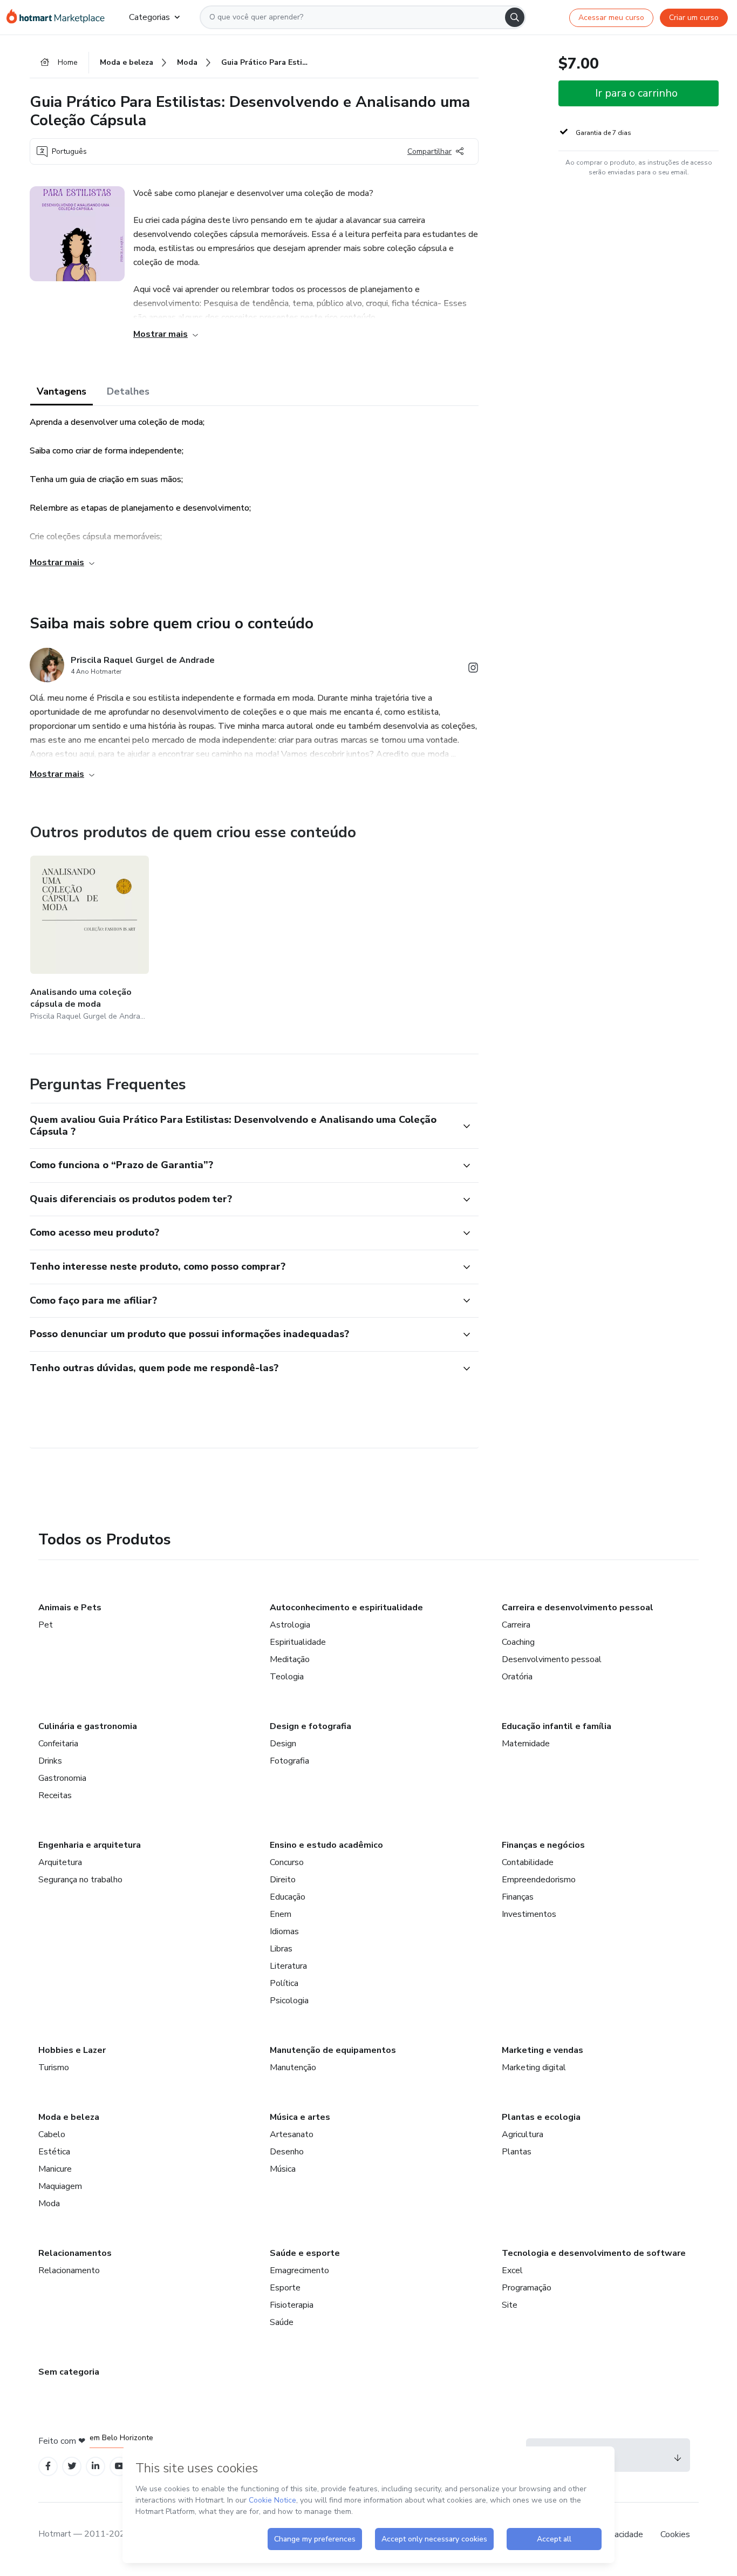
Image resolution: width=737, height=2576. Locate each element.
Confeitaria (58, 1744)
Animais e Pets (70, 1608)
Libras (281, 1949)
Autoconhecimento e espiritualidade (346, 1608)
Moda (49, 2204)
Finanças (518, 1897)
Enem (281, 1914)
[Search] (515, 17)
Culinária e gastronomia (88, 1726)
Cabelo (52, 2134)
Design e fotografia (311, 1726)
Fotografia (289, 1761)
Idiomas (284, 1931)
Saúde (282, 2322)
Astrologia (290, 1625)
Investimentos (529, 1914)
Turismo (54, 2067)
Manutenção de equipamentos (333, 2050)
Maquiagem (60, 2186)
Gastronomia (62, 1778)
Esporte (285, 2288)
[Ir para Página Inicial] (59, 17)
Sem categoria (69, 2372)
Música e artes (300, 2117)
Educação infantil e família (557, 1726)
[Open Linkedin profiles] (95, 2466)
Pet (46, 1625)
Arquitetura (60, 1862)
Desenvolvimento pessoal (552, 1659)
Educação (288, 1897)
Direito (283, 1880)
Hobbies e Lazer (72, 2050)
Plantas (517, 2152)
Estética (54, 2152)
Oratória (517, 1677)
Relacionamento (69, 2270)
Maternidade (526, 1744)
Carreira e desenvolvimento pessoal (578, 1608)
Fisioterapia (292, 2305)
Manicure (55, 2169)
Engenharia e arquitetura (90, 1845)
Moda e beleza (69, 2117)
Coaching (518, 1642)
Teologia (287, 1677)
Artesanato (292, 2134)
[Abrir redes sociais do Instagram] (473, 670)
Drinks (50, 1761)
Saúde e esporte (305, 2253)
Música (283, 2169)
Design (283, 1744)
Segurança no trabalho (80, 1880)
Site (510, 2305)
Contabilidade (528, 1862)
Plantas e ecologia (541, 2117)
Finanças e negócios (543, 1845)
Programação (527, 2288)
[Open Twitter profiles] (72, 2466)
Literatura (288, 1966)
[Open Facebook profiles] (48, 2466)
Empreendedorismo (539, 1880)
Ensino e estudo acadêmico (326, 1845)
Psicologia (289, 2001)
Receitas (55, 1795)
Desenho (287, 2152)
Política (284, 1983)
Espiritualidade (298, 1642)
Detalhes (128, 391)
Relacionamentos (75, 2253)
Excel (512, 2270)
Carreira (516, 1625)
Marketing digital (534, 2067)
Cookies (675, 2534)
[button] (242, 1126)
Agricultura (523, 2134)
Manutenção (293, 2067)
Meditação (290, 1659)
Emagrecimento (299, 2270)
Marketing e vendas (542, 2050)
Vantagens (62, 391)
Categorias (149, 17)
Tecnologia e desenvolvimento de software (594, 2253)
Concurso (287, 1862)
